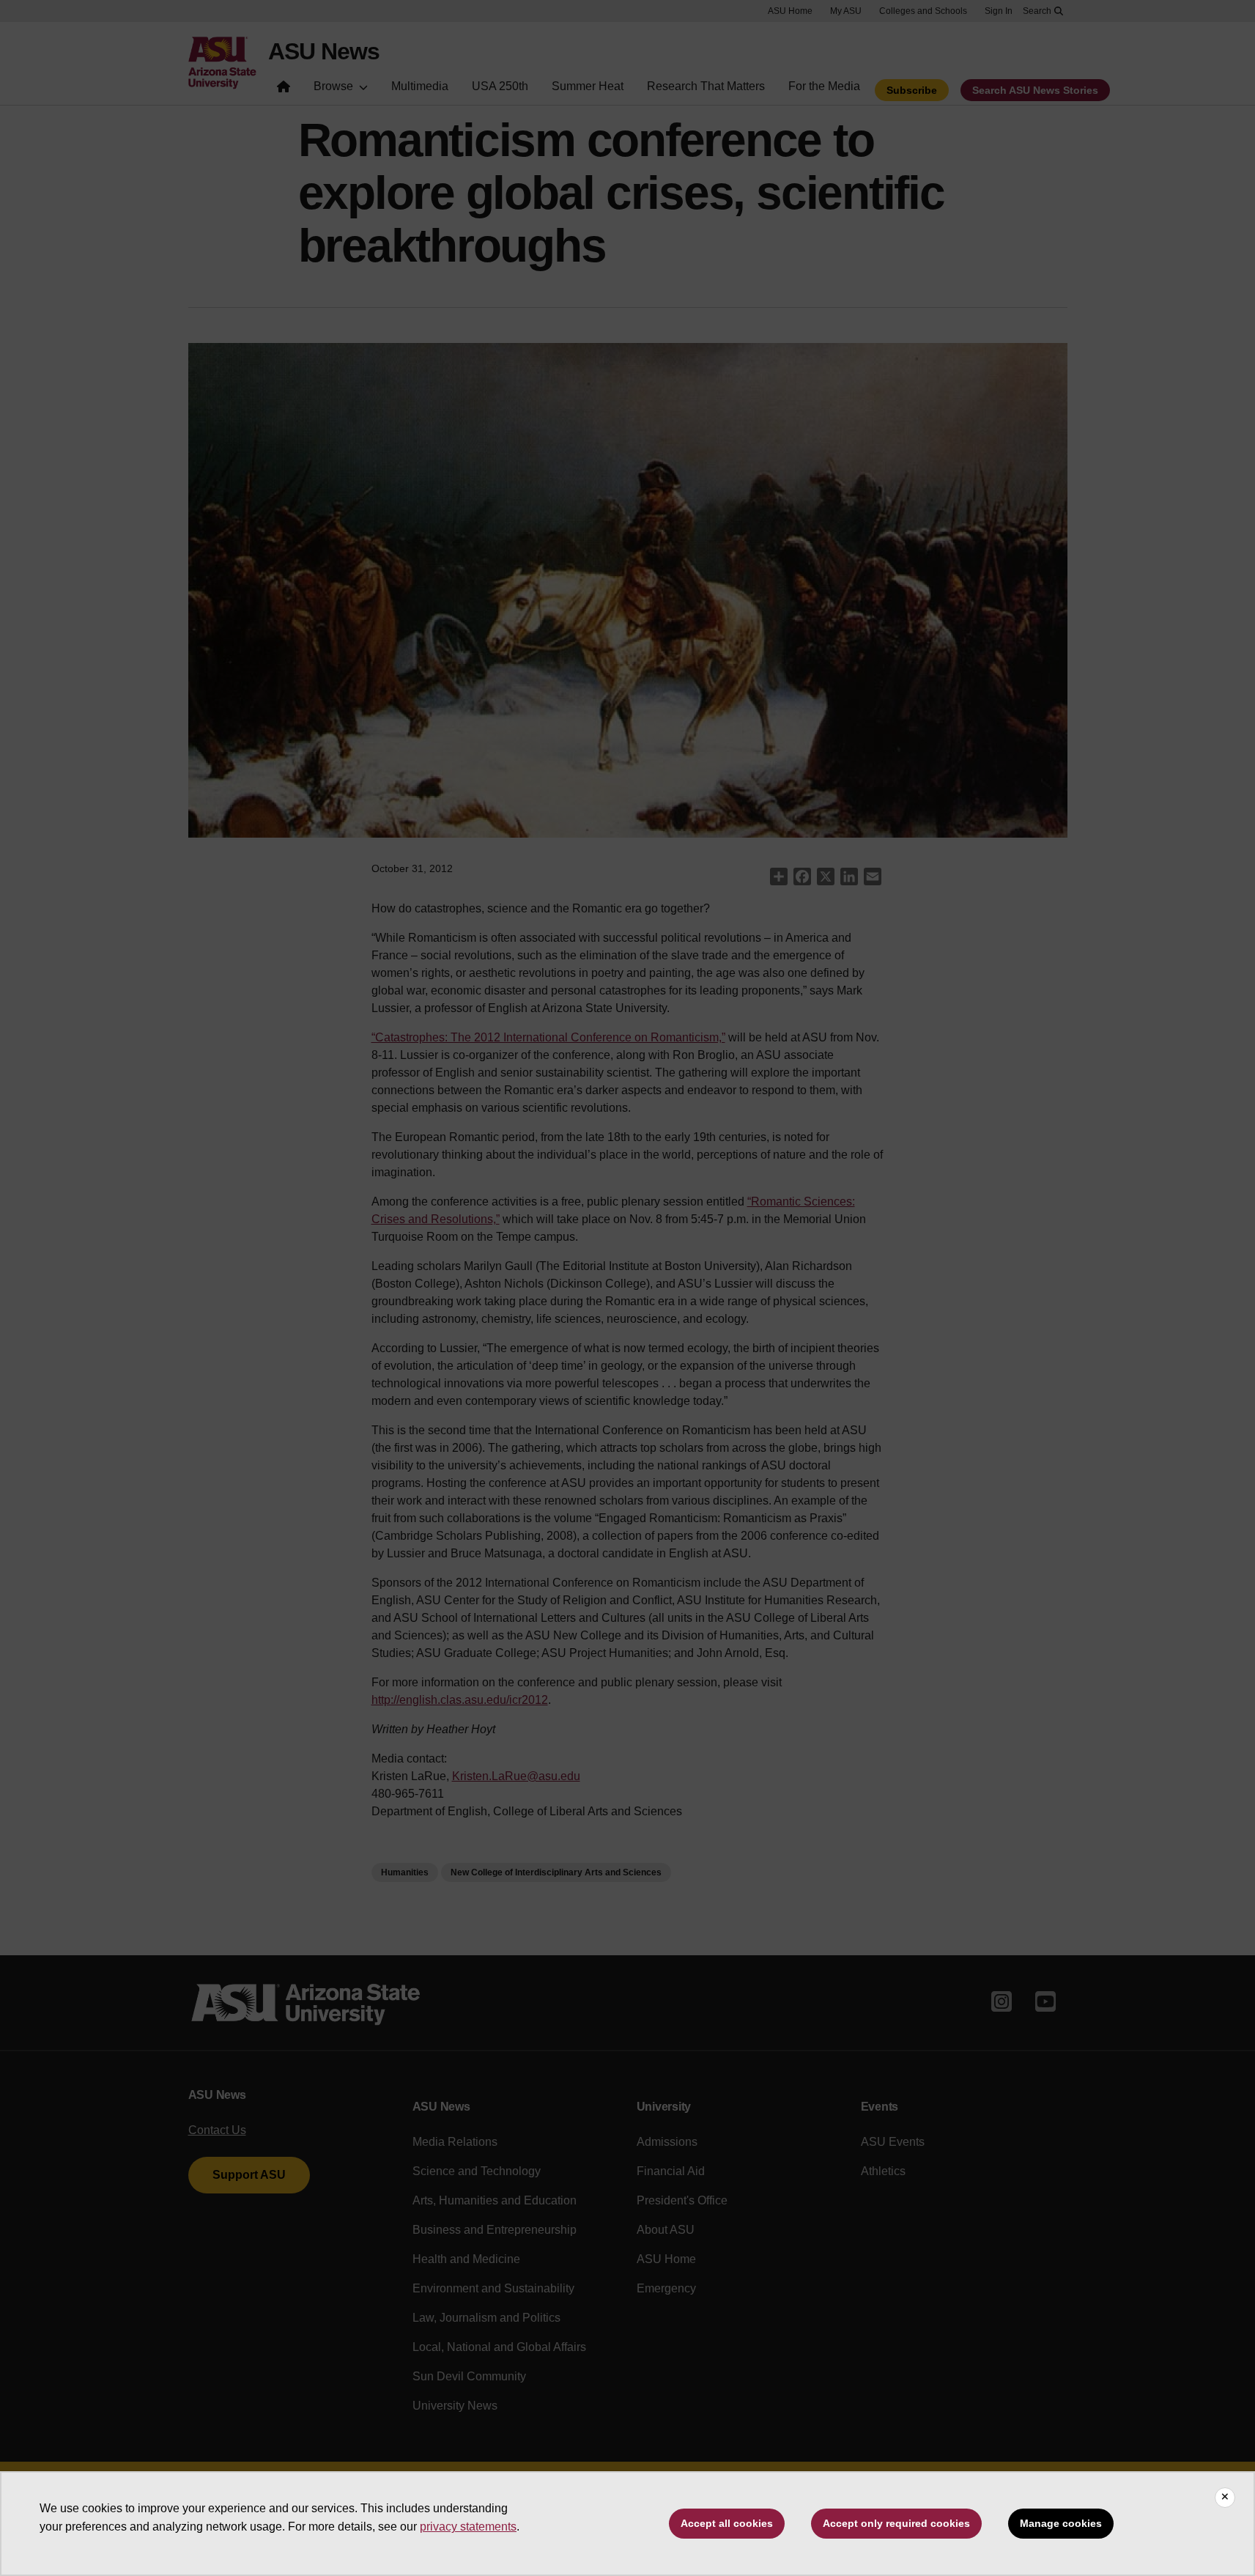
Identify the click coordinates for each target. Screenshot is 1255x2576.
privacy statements (468, 2527)
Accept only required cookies (896, 2523)
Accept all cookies (727, 2523)
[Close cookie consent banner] (1225, 2498)
